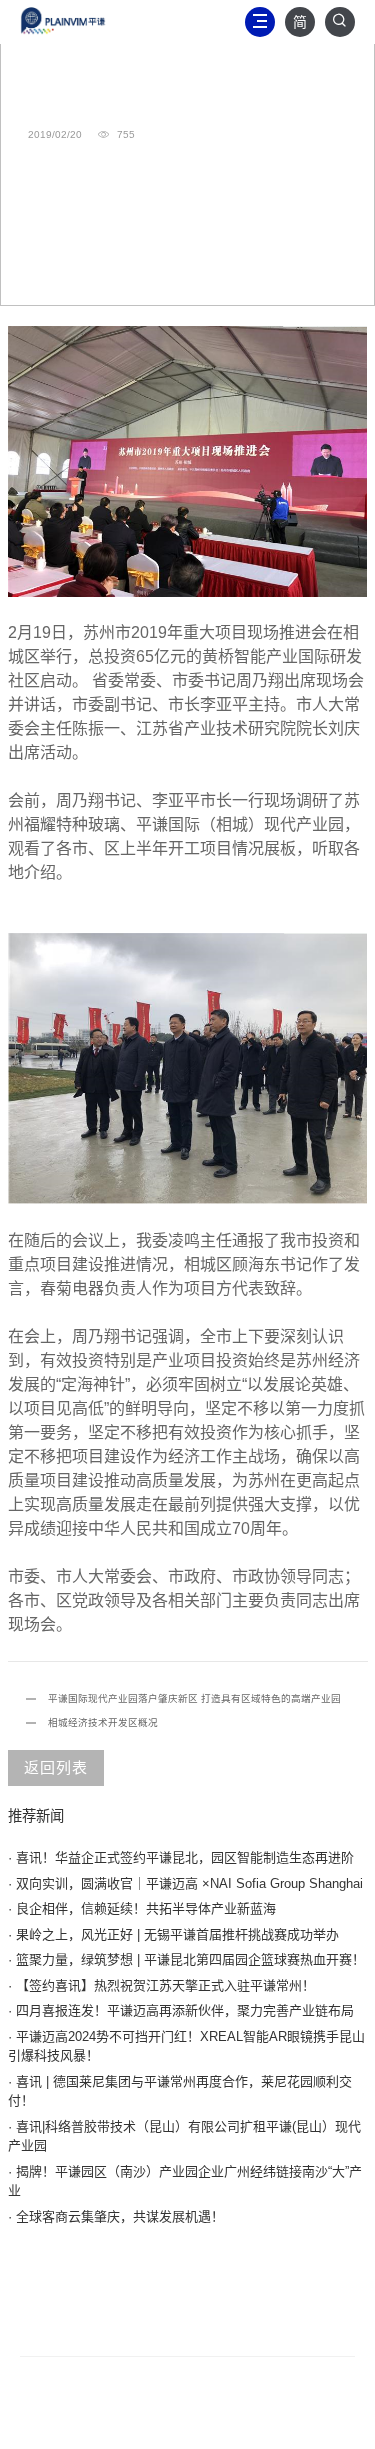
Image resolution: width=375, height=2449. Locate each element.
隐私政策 (135, 2310)
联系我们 (104, 2283)
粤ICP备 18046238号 (126, 2421)
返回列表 (56, 1767)
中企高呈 (284, 2421)
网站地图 (188, 2283)
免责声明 (272, 2283)
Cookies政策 (229, 2310)
